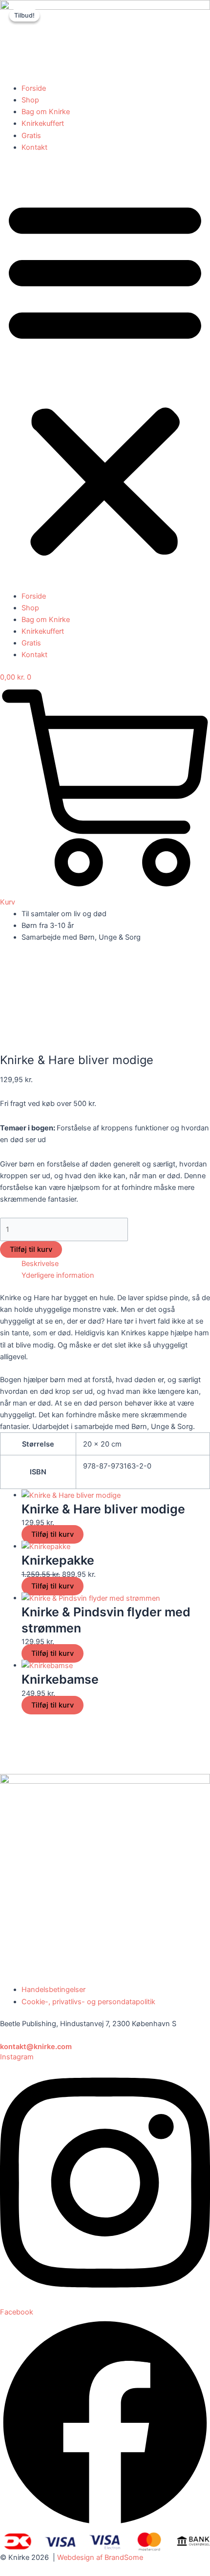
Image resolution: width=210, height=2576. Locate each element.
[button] (105, 377)
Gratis (31, 136)
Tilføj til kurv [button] (52, 1534)
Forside (34, 88)
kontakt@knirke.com (36, 2047)
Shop (30, 100)
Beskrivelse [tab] (40, 1264)
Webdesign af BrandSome (100, 2557)
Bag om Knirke (46, 112)
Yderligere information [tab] (58, 1275)
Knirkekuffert (43, 123)
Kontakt (34, 147)
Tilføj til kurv (31, 1249)
